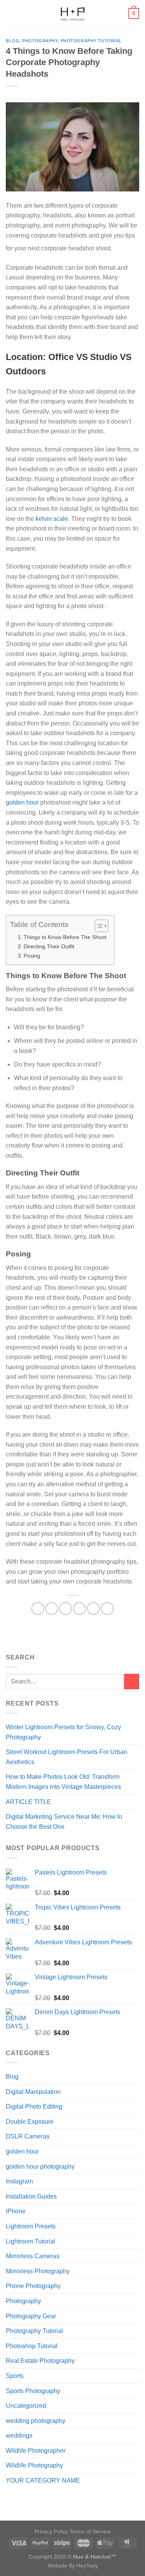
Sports (15, 2376)
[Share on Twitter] (66, 1608)
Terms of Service (90, 2531)
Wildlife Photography (34, 2465)
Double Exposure (30, 2122)
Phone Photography (33, 2286)
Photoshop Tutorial (32, 2346)
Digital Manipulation (33, 2092)
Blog (13, 41)
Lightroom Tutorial (31, 2241)
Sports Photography (33, 2391)
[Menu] (10, 13)
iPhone (16, 2211)
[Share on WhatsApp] (38, 1608)
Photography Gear (31, 2316)
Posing (32, 956)
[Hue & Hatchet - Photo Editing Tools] (73, 14)
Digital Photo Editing (34, 2106)
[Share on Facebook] (52, 1608)
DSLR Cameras (28, 2136)
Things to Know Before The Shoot (65, 937)
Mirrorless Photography (38, 2271)
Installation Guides (31, 2196)
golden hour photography (40, 2167)
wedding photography (36, 2421)
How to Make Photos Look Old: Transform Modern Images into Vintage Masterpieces (63, 1782)
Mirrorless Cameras (33, 2256)
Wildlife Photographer (36, 2451)
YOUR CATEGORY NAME (43, 2480)
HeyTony (87, 2566)
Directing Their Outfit (49, 946)
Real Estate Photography (40, 2361)
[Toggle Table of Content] (98, 926)
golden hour (22, 2151)
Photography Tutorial (91, 41)
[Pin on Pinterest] (93, 1608)
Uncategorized (26, 2406)
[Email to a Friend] (79, 1608)
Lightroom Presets (31, 2226)
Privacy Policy (52, 2531)
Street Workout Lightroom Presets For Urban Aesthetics (67, 1757)
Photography (40, 41)
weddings (19, 2436)
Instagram (19, 2181)
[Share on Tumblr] (107, 1608)
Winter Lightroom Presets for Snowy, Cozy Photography (63, 1732)
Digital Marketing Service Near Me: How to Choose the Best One (64, 1822)
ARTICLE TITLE (28, 1802)
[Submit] (132, 1681)
